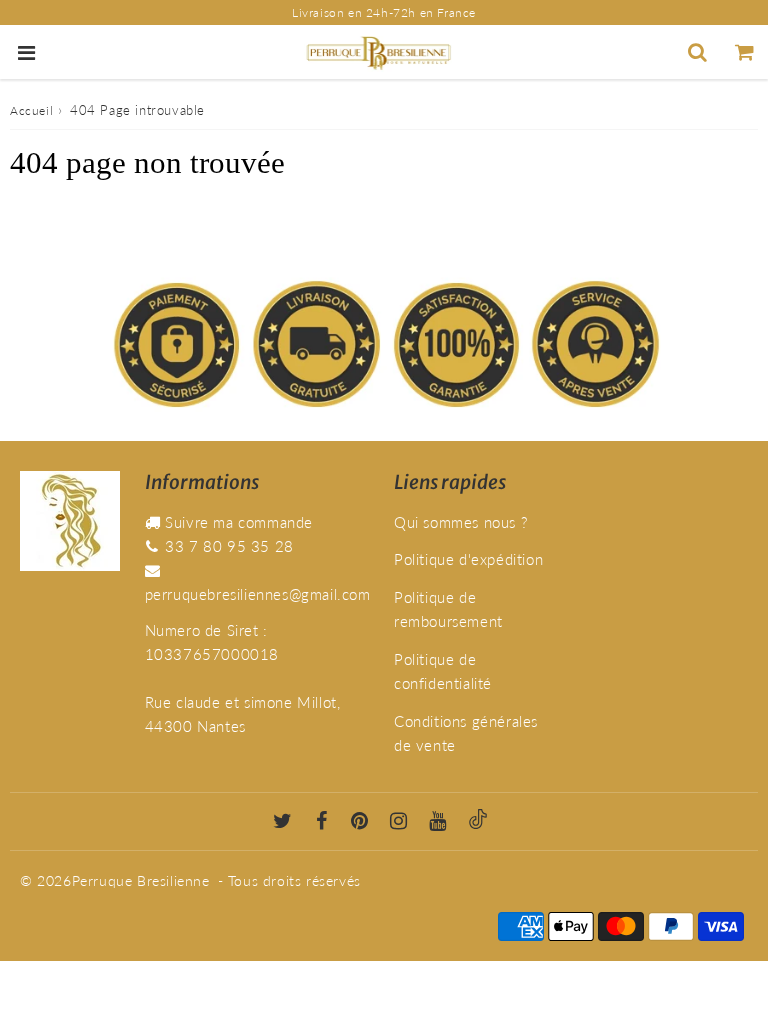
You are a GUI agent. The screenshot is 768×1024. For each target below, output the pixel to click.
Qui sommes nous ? (460, 522)
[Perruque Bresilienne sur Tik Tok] (478, 822)
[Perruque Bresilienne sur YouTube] (438, 822)
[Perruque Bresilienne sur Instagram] (399, 822)
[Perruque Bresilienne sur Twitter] (283, 822)
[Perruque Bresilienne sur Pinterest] (360, 822)
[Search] (697, 52)
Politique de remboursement (448, 609)
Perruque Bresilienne (141, 880)
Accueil (31, 110)
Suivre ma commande (239, 522)
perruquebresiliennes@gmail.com (258, 594)
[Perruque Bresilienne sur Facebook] (322, 822)
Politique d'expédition (468, 559)
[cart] (744, 52)
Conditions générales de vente (466, 733)
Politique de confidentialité (443, 671)
